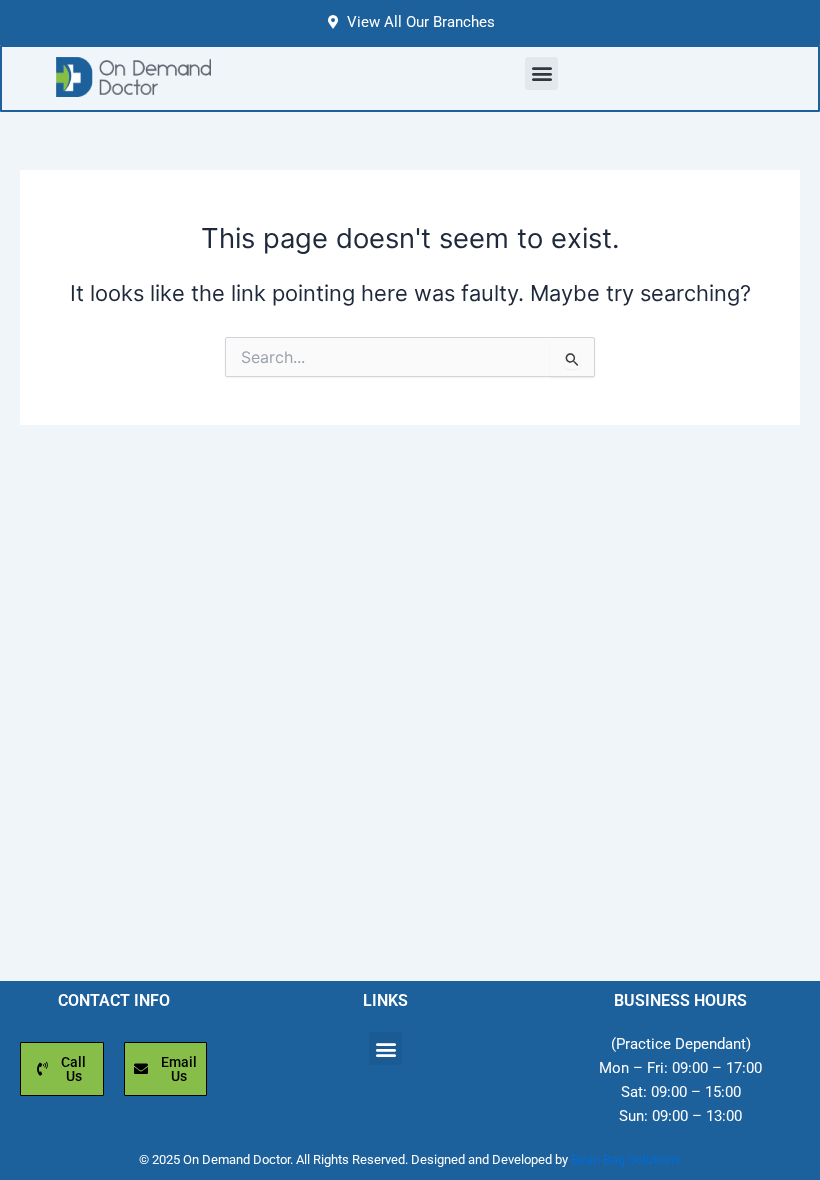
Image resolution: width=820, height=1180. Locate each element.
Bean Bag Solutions (626, 1159)
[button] (541, 73)
